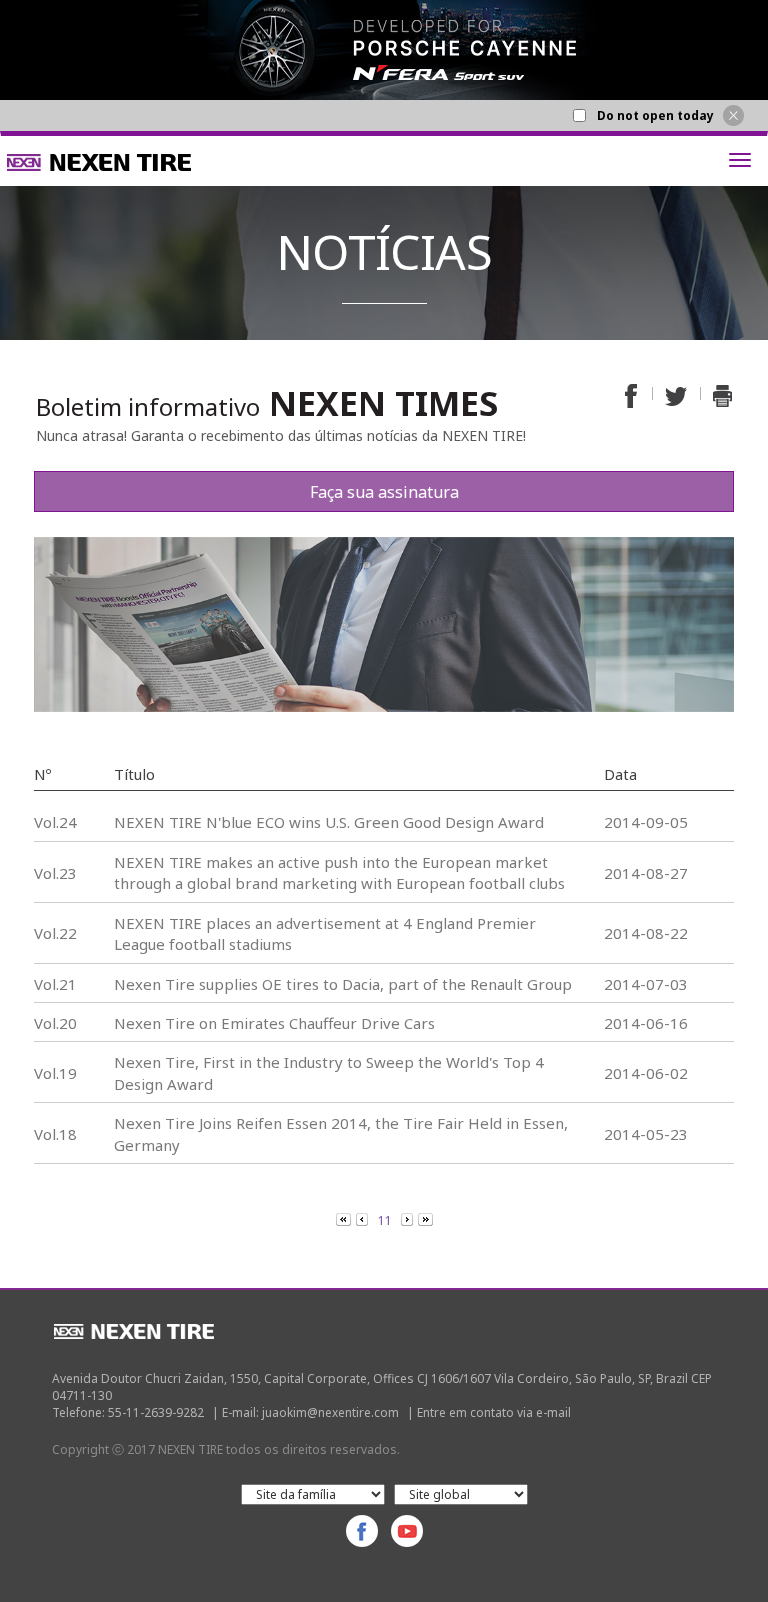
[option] (384, 50)
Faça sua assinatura (384, 492)
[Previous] (345, 1219)
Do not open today (655, 116)
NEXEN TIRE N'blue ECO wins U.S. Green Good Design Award (329, 822)
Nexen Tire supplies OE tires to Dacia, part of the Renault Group (343, 984)
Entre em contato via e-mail (494, 1412)
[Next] (408, 1219)
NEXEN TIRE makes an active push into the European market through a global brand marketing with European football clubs (339, 872)
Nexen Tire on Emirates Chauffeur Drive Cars (274, 1023)
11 (384, 1220)
